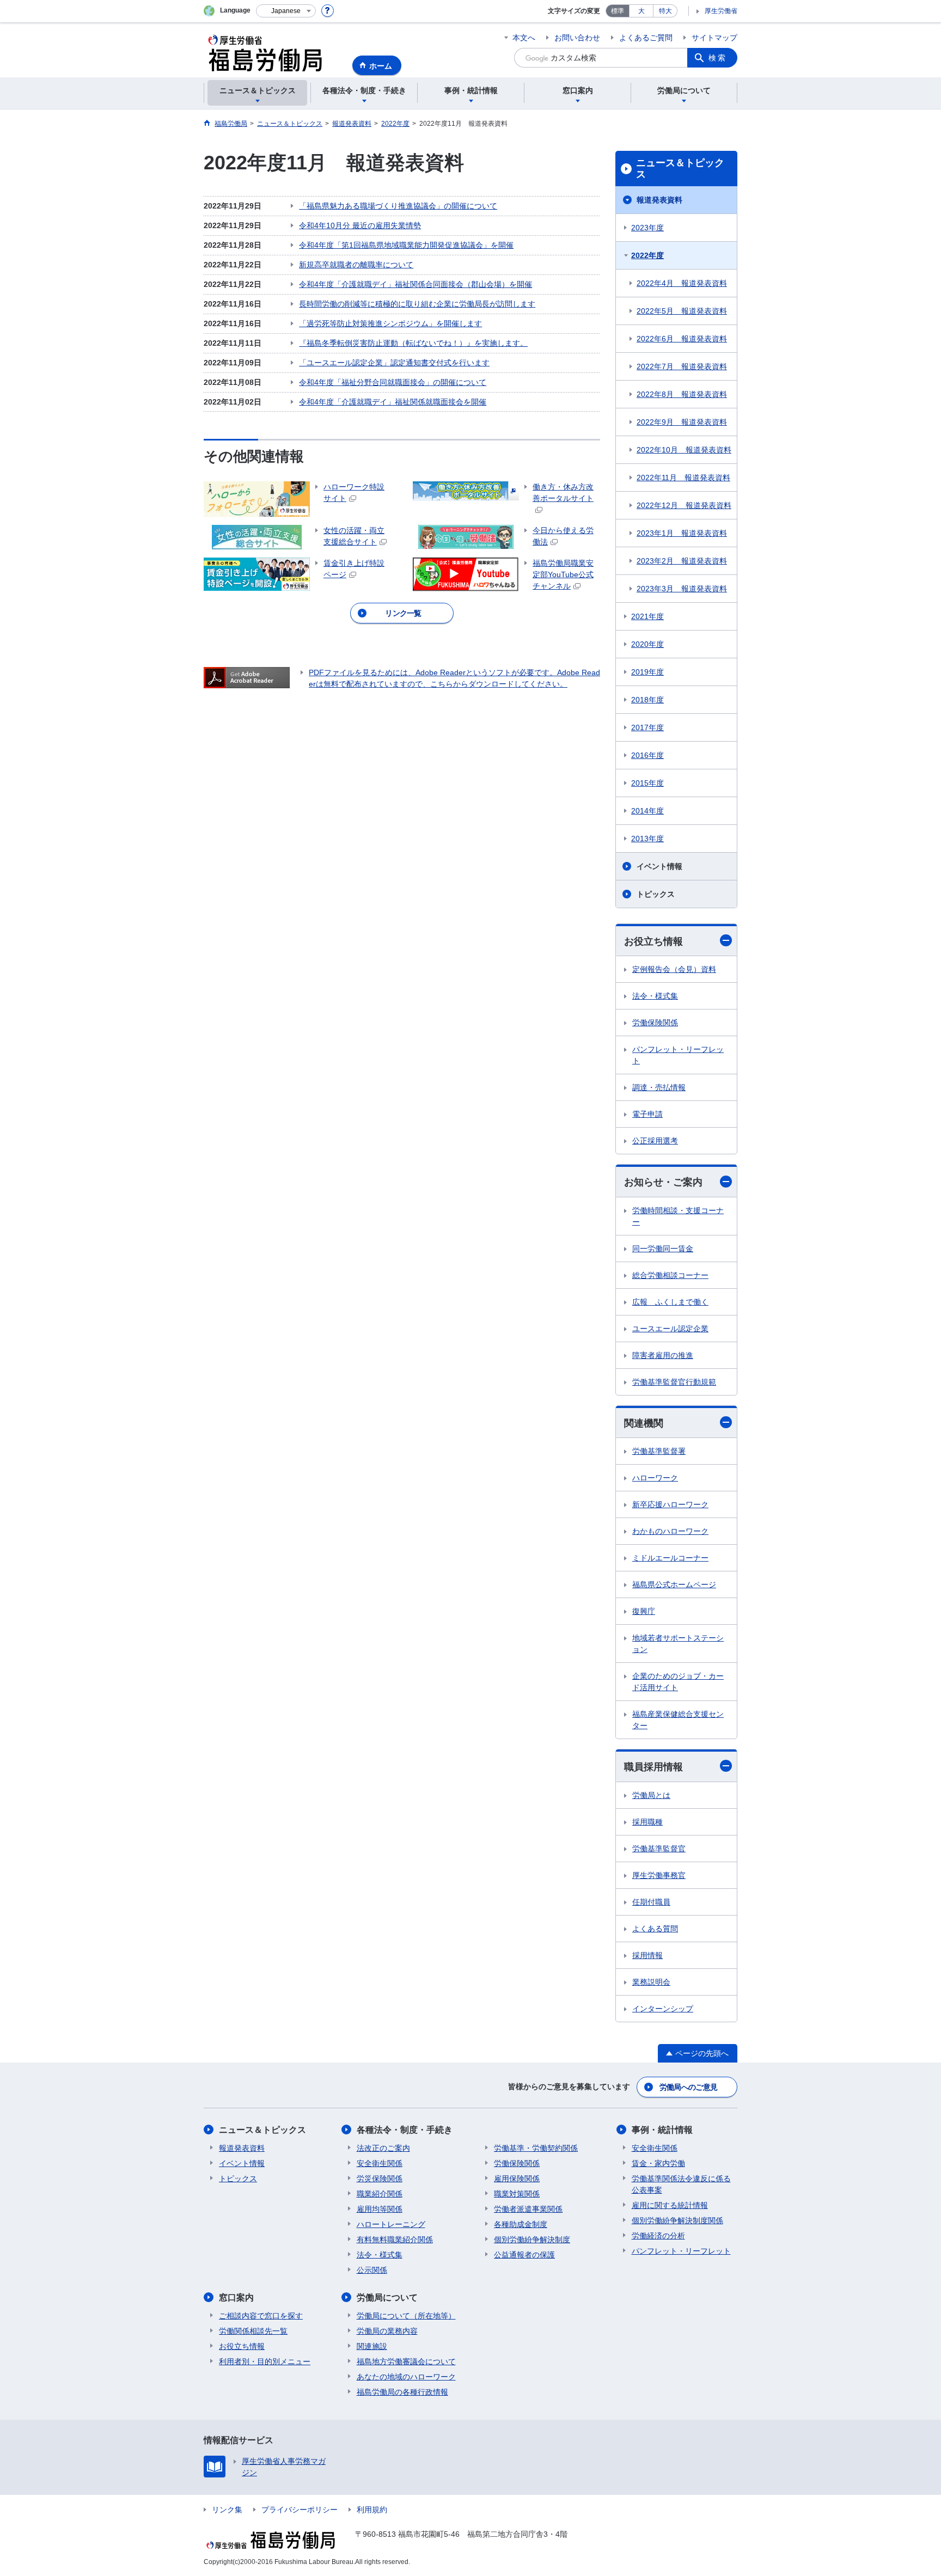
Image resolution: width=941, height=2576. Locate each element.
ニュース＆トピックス (680, 169)
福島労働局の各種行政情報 (402, 2392)
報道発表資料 (659, 200)
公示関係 (372, 2270)
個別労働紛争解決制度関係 (677, 2220)
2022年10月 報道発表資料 (684, 450)
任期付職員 (651, 1902)
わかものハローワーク (670, 1531)
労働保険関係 (655, 1023)
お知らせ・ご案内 (663, 1182)
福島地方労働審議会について (406, 2361)
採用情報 (647, 1955)
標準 (618, 11)
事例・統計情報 (662, 2130)
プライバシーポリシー (300, 2510)
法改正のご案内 (383, 2148)
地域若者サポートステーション (678, 1644)
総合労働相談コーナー (670, 1275)
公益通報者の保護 (524, 2255)
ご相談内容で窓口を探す (261, 2316)
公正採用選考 (655, 1141)
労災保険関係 (380, 2179)
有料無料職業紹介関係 (395, 2240)
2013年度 (647, 839)
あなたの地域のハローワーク (406, 2377)
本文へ (524, 38)
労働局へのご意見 (688, 2087)
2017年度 (647, 727)
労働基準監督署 (659, 1451)
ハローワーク (655, 1478)
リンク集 (227, 2510)
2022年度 (647, 255)
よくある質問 (655, 1929)
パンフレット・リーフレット (678, 1055)
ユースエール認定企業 (670, 1329)
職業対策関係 (517, 2194)
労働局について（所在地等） (406, 2316)
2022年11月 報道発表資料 (683, 478)
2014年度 (647, 811)
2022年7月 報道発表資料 (682, 366)
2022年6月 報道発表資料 (682, 339)
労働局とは (651, 1795)
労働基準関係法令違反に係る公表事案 (681, 2184)
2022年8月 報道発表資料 (682, 394)
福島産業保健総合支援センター (678, 1720)
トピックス (656, 894)
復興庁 (644, 1611)
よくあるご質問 (646, 38)
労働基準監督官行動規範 (674, 1382)
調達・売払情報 (659, 1087)
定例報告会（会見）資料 (674, 969)
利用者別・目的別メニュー (265, 2361)
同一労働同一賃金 (663, 1249)
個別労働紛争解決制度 (532, 2240)
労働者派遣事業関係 (528, 2209)
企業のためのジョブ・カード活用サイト (678, 1682)
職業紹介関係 (380, 2194)
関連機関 (644, 1423)
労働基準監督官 (659, 1849)
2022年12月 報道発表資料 (684, 505)
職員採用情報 (653, 1767)
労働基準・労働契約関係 (536, 2148)
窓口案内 (236, 2297)
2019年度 (647, 672)
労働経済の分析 (658, 2236)
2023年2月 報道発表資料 (682, 561)
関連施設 (372, 2346)
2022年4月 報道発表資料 (682, 283)
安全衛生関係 (380, 2163)
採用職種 (647, 1822)
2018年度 (647, 700)
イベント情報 (659, 866)
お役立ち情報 (653, 941)
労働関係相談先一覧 (253, 2331)
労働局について (387, 2297)
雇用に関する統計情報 (670, 2205)
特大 (665, 11)
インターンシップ (663, 2009)
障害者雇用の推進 (663, 1355)
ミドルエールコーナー (670, 1558)
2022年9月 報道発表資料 (682, 422)
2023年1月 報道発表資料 (682, 533)
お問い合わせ (577, 38)
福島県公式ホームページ (674, 1584)
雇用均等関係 (380, 2209)
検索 (718, 58)
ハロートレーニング (391, 2224)
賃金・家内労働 (658, 2163)
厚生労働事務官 (659, 1875)
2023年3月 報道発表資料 (682, 589)
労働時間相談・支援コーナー (678, 1216)
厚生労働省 (721, 11)
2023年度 (647, 228)
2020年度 (647, 644)
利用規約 (372, 2510)
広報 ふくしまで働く (670, 1302)
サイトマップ (714, 38)
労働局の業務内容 (387, 2331)
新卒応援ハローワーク (670, 1504)
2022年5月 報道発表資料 (682, 311)
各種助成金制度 (521, 2224)
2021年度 (647, 616)
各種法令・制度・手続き (405, 2130)
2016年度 (647, 755)
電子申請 (647, 1114)
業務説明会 (651, 1982)
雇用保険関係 (517, 2179)
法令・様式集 (655, 996)
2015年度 (647, 783)
